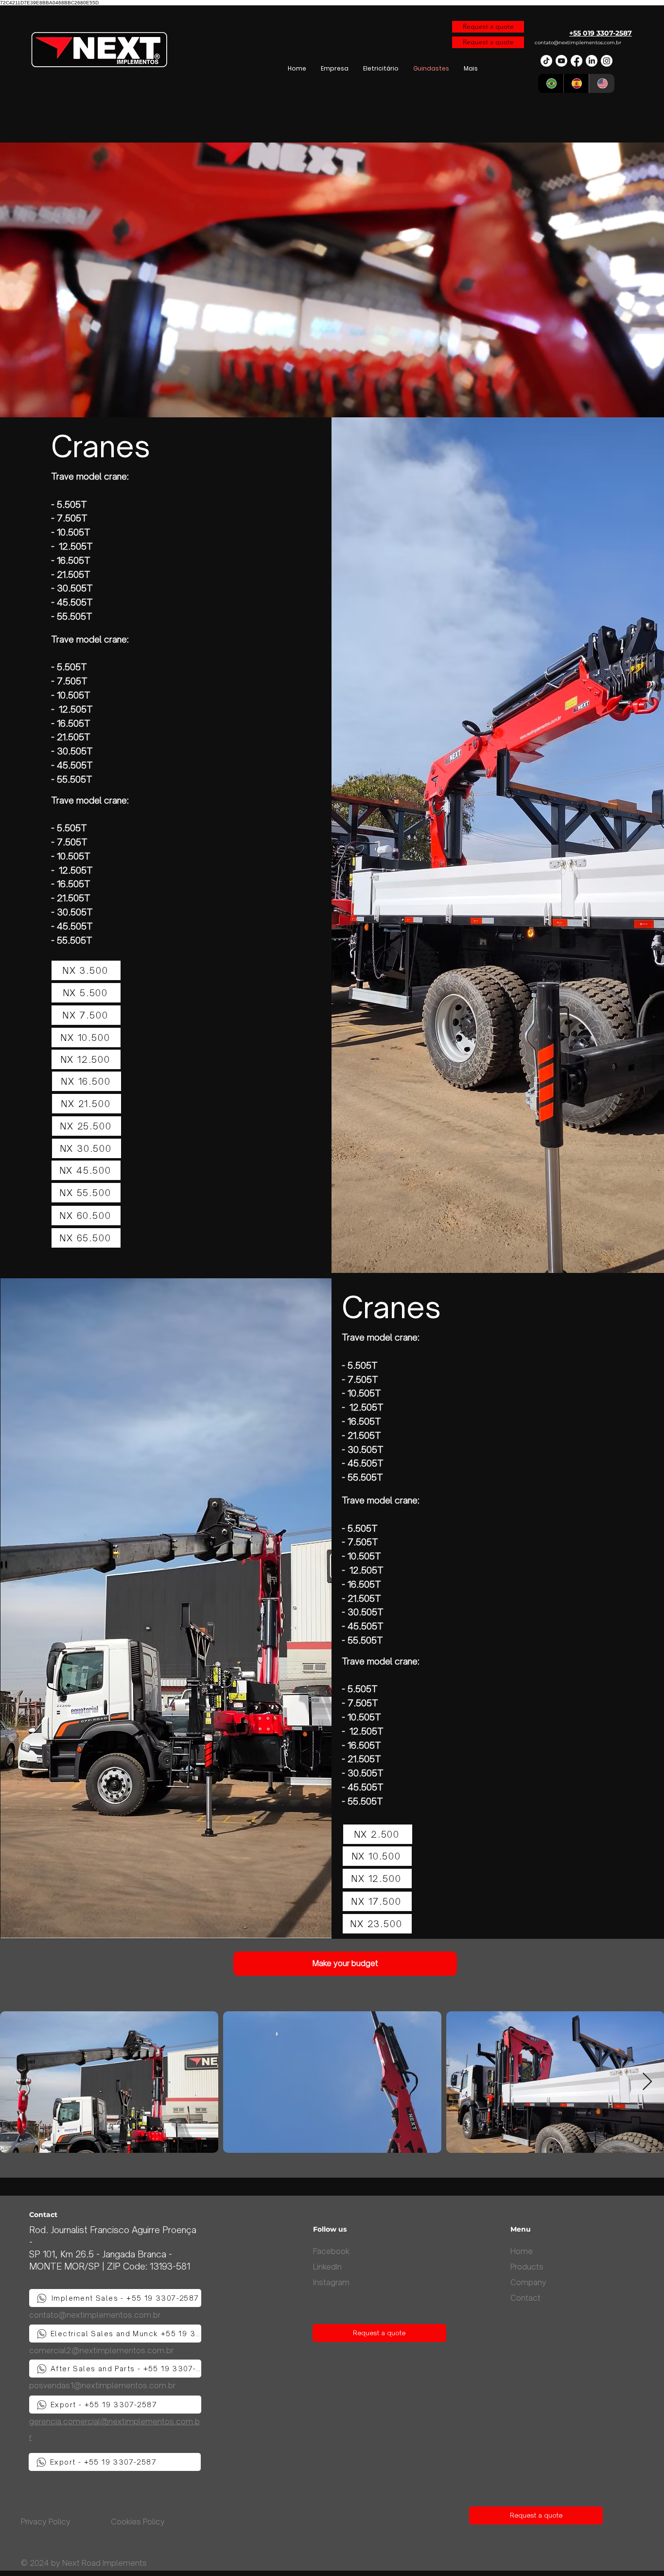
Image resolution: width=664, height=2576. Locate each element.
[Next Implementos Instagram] (607, 61)
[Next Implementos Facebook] (577, 61)
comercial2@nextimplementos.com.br (101, 2350)
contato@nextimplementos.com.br (578, 43)
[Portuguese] (551, 83)
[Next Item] (647, 2082)
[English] (602, 83)
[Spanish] (576, 83)
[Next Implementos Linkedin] (592, 61)
